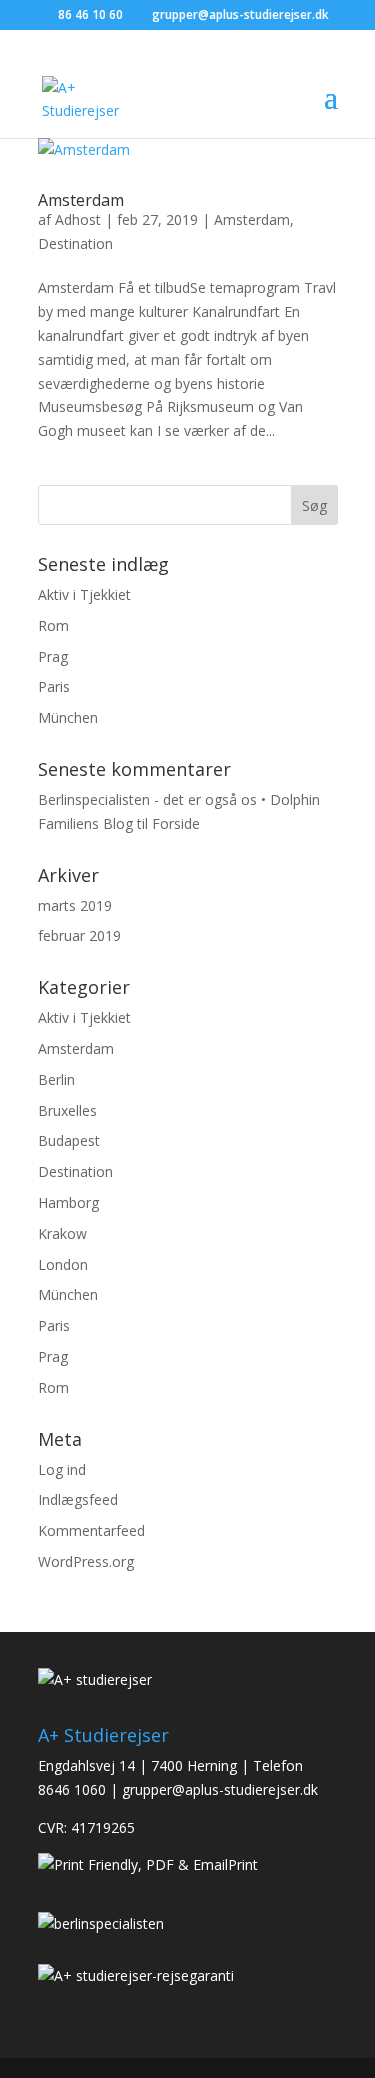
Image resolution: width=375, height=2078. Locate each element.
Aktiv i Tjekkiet (84, 594)
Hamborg (68, 1202)
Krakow (62, 1233)
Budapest (69, 1140)
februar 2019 (79, 935)
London (63, 1264)
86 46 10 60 (90, 14)
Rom (53, 625)
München (68, 717)
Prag (53, 656)
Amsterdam (81, 200)
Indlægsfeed (78, 1499)
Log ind (62, 1469)
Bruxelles (67, 1110)
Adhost (78, 219)
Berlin (56, 1079)
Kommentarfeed (91, 1530)
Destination (75, 243)
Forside (176, 823)
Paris (54, 686)
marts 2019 (75, 905)
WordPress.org (86, 1561)
